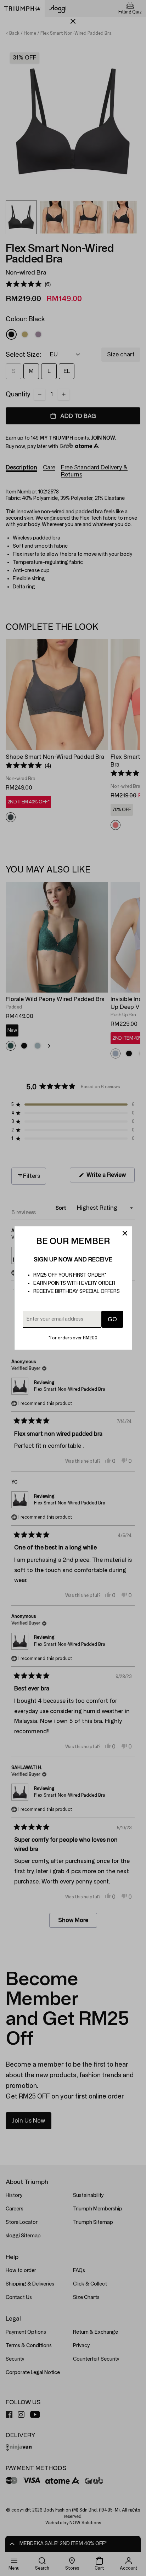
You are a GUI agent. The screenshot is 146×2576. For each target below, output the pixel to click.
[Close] (125, 1233)
